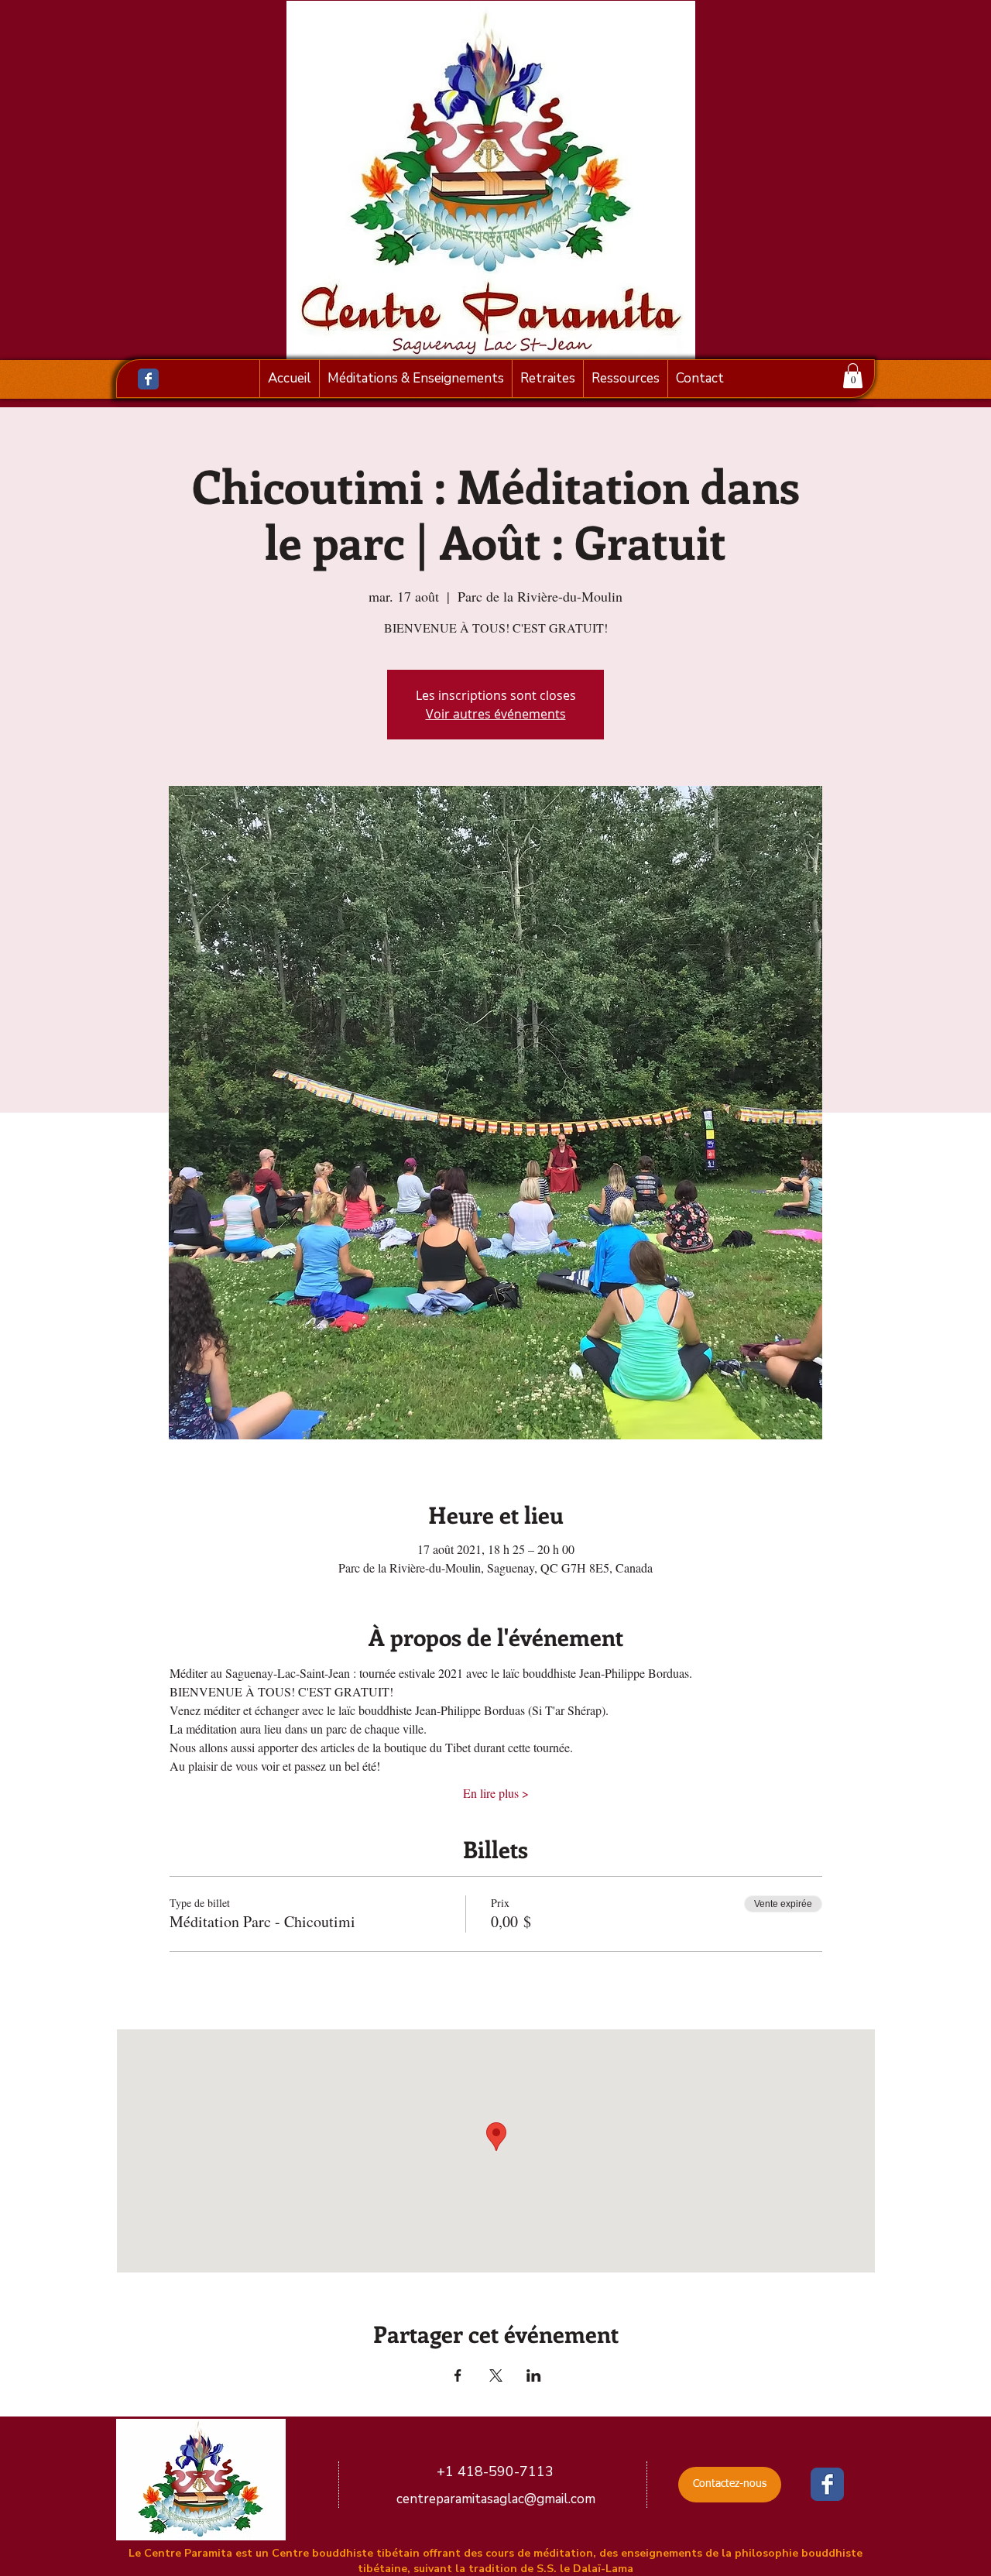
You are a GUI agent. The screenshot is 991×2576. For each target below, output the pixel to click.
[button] (853, 376)
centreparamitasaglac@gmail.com (496, 2499)
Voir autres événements (496, 714)
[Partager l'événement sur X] (496, 2375)
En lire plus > (496, 1793)
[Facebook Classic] (148, 379)
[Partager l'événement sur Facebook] (458, 2375)
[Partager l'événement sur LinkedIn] (534, 2375)
